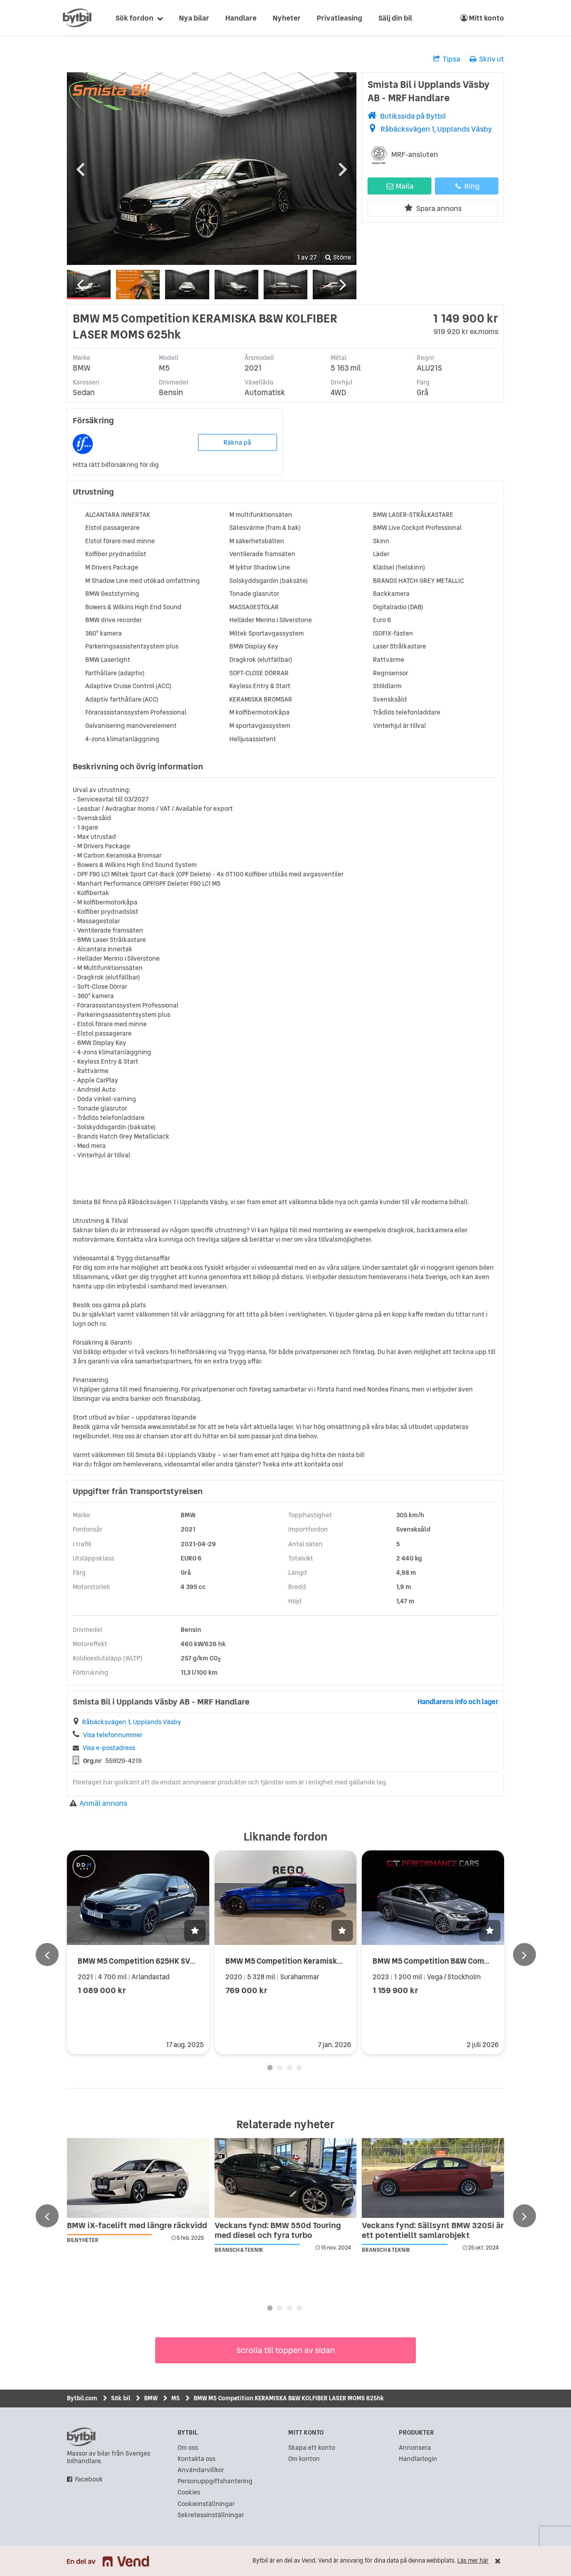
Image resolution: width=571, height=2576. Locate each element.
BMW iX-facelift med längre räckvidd (137, 2225)
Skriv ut (492, 59)
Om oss (188, 2448)
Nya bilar (194, 18)
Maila (404, 186)
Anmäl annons (103, 1803)
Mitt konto (486, 18)
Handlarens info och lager (458, 1702)
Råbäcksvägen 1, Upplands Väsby (436, 129)
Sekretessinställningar (211, 2515)
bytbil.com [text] (81, 2437)
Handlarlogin (418, 2459)
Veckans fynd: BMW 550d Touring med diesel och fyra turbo (278, 2230)
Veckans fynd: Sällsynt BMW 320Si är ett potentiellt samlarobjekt (433, 2230)
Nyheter (287, 18)
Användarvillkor (201, 2470)
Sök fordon (134, 18)
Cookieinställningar (206, 2504)
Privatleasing (339, 18)
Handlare (241, 18)
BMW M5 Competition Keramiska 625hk (296, 1961)
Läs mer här (473, 2561)
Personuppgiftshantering (215, 2481)
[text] (77, 18)
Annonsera (415, 2448)
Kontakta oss (197, 2459)
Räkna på (237, 442)
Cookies (189, 2492)
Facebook (89, 2479)
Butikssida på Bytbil (413, 116)
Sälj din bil (395, 18)
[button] (195, 1931)
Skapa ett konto (312, 2448)
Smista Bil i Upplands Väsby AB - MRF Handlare (429, 91)
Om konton (304, 2459)
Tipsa (451, 59)
